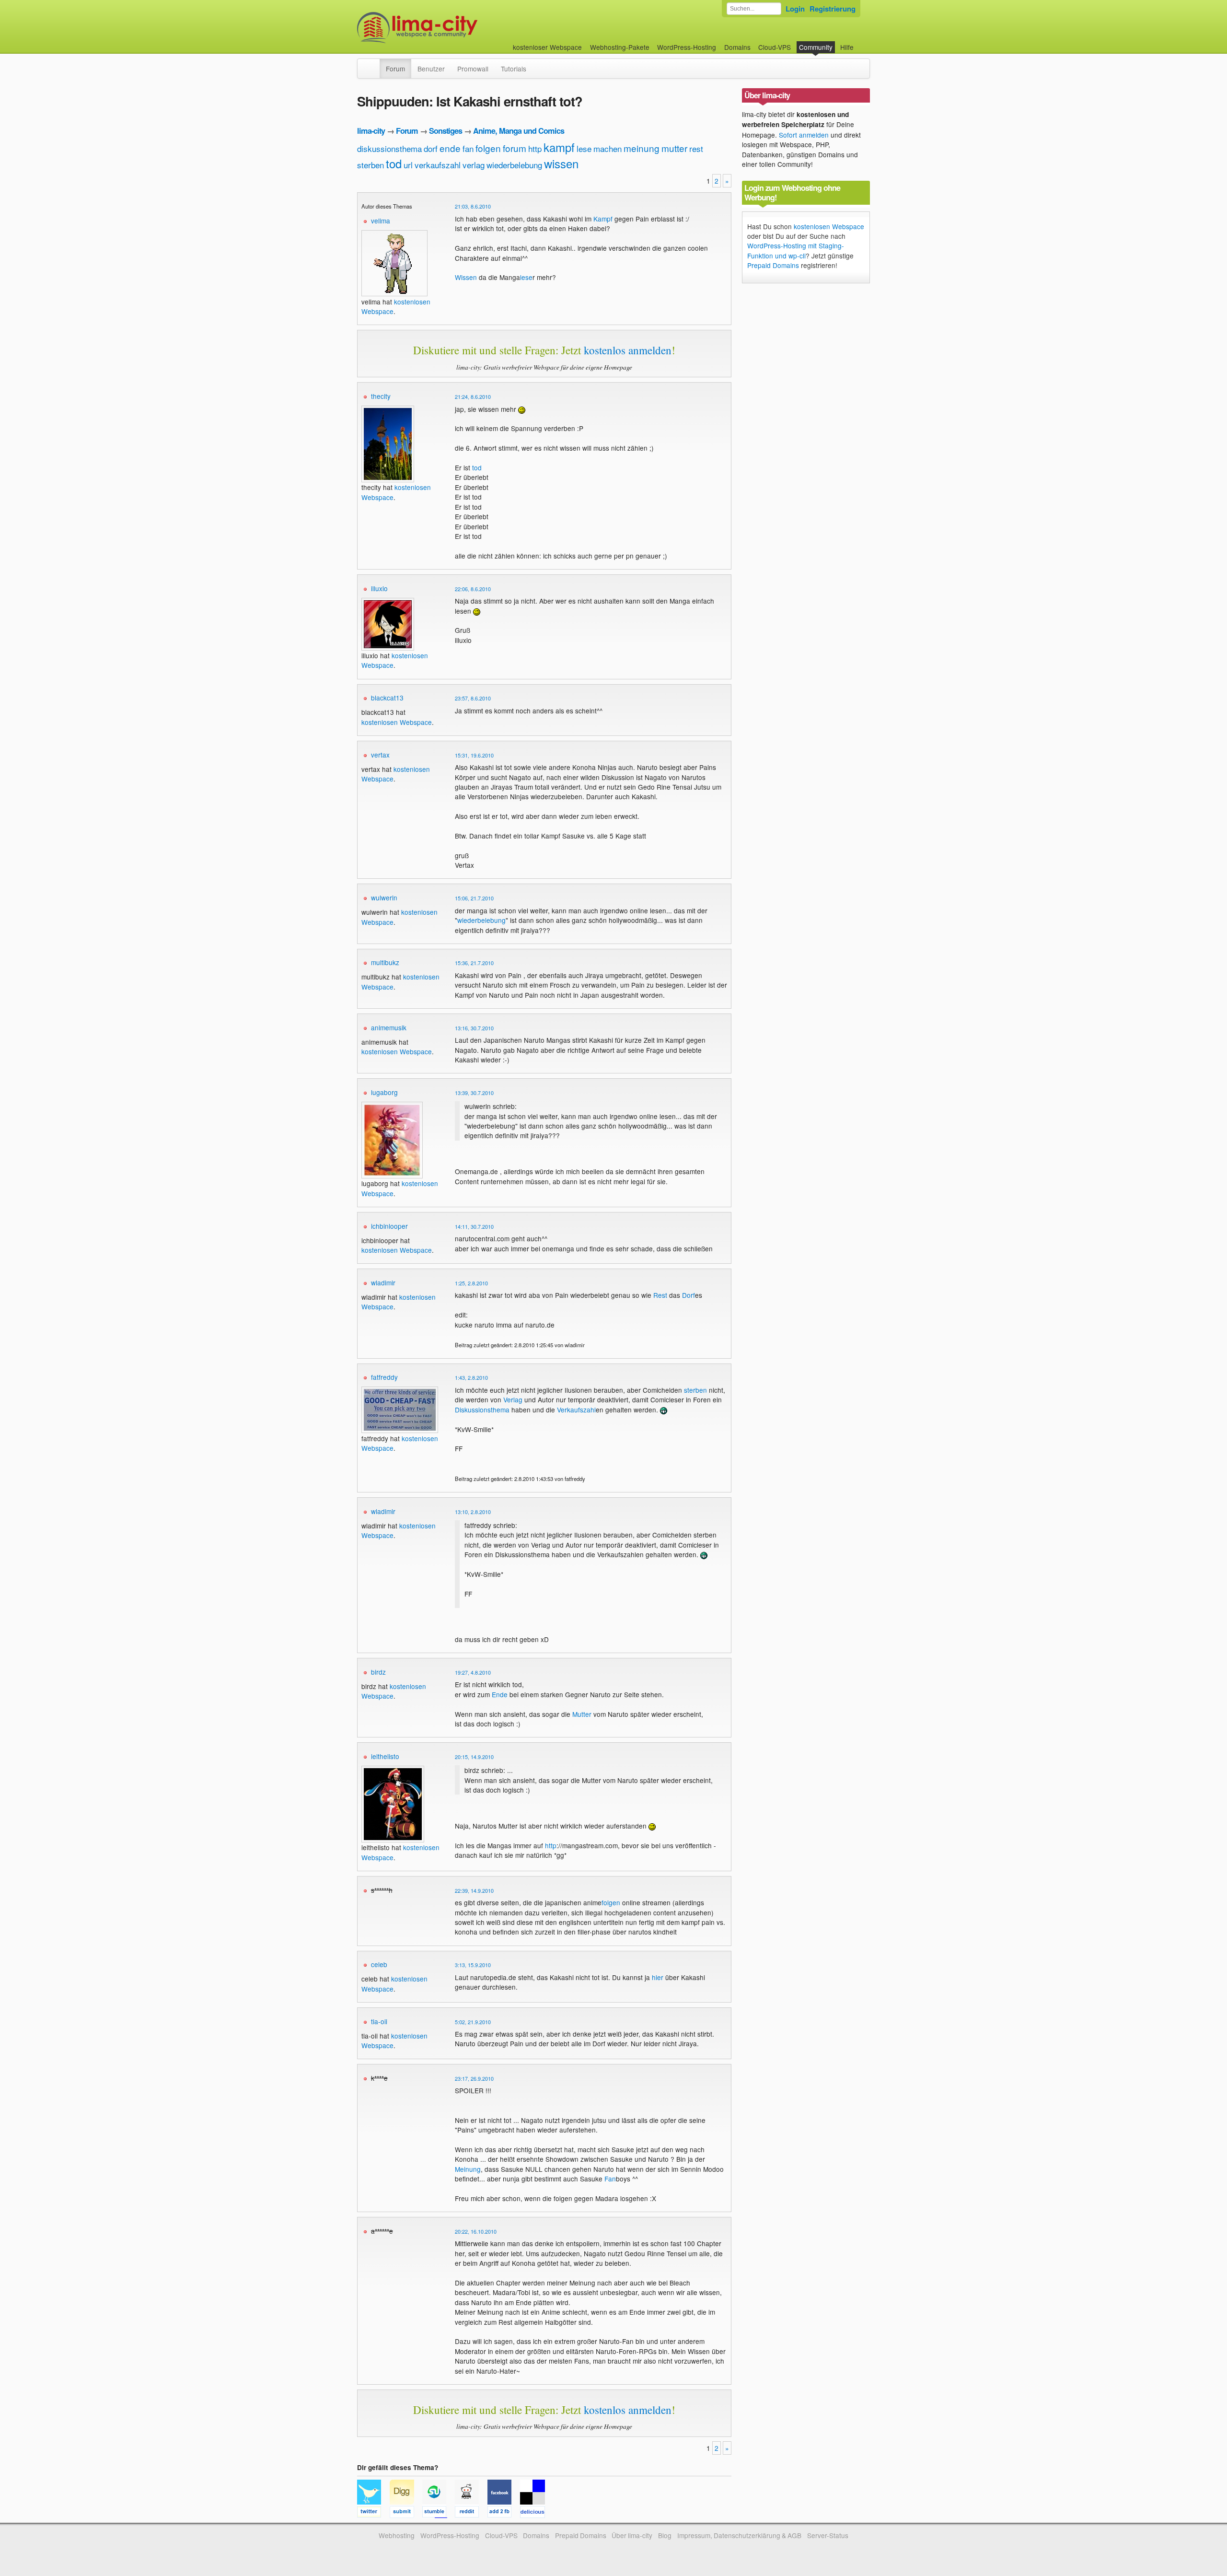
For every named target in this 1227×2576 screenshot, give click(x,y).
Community (816, 47)
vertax (380, 755)
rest (696, 148)
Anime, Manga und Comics (519, 131)
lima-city (371, 131)
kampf (559, 147)
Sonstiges (446, 131)
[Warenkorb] (861, 42)
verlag (474, 165)
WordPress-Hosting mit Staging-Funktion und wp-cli (796, 250)
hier (658, 1977)
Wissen (466, 277)
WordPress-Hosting (687, 47)
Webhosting (397, 2535)
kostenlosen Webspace (397, 722)
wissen (561, 163)
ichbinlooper (389, 1226)
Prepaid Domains (773, 265)
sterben (370, 165)
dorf (431, 148)
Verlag (513, 1399)
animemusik (389, 1027)
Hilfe (847, 47)
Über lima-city (632, 2535)
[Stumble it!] (439, 2513)
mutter (674, 148)
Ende (500, 1694)
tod (394, 163)
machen (608, 148)
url (408, 165)
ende (450, 148)
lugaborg (384, 1092)
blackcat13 (387, 698)
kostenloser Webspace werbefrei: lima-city (453, 28)
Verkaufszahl (576, 1410)
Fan (610, 2179)
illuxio (379, 588)
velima (381, 221)
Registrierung (833, 9)
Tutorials (514, 69)
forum (515, 148)
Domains (737, 47)
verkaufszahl (438, 165)
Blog (665, 2535)
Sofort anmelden (804, 135)
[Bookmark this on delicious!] (535, 2513)
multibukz (385, 962)
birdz (378, 1672)
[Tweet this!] (373, 2513)
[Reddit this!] (471, 2513)
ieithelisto (385, 1756)
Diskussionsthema (482, 1410)
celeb (379, 1964)
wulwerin (384, 898)
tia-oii (379, 2021)
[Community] (373, 64)
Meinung (468, 2169)
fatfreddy (384, 1377)
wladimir (383, 1282)
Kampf (603, 219)
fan (468, 148)
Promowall (473, 69)
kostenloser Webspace (547, 47)
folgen (488, 148)
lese (584, 148)
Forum (395, 69)
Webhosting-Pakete (620, 47)
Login (795, 9)
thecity (381, 396)
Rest (660, 1295)
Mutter (582, 1714)
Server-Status (828, 2535)
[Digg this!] (406, 2513)
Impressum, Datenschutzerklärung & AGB (739, 2535)
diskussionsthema (389, 148)
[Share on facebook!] (504, 2513)
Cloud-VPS (775, 47)
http (535, 148)
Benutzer (431, 69)
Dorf (689, 1295)
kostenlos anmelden (628, 350)
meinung (642, 148)
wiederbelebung (514, 165)
